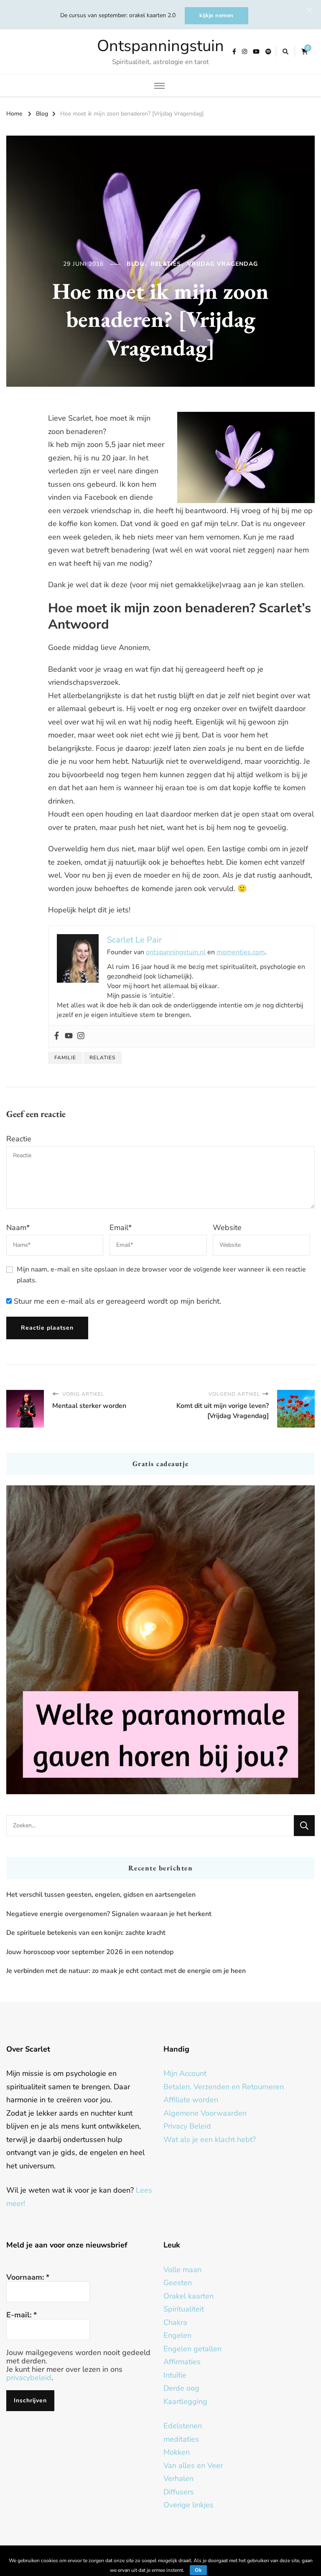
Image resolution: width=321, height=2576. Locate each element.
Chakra (175, 2322)
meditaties (181, 2439)
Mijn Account (185, 2073)
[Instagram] (81, 1036)
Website (227, 1228)
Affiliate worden (191, 2100)
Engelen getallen (192, 2349)
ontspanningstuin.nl (176, 952)
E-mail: (22, 2315)
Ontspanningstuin (160, 46)
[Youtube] (69, 1036)
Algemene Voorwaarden (205, 2113)
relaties (102, 1058)
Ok (198, 2570)
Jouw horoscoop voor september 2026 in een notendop (90, 1952)
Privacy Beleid (187, 2126)
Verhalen (178, 2478)
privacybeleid (29, 2378)
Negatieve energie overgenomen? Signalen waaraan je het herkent (109, 1914)
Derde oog (181, 2388)
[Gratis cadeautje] (160, 1640)
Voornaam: (28, 2277)
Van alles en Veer (193, 2466)
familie (65, 1058)
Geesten (178, 2283)
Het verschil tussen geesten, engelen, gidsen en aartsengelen (101, 1895)
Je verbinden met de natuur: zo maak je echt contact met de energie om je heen (126, 1971)
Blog (135, 264)
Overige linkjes (189, 2505)
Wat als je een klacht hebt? (210, 2139)
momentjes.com (241, 952)
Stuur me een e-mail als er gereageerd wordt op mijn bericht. (116, 1301)
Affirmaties (182, 2362)
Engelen (177, 2335)
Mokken (177, 2452)
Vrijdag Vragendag (223, 264)
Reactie (19, 1139)
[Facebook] (57, 1036)
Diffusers (179, 2492)
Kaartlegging (185, 2401)
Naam (18, 1228)
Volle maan (182, 2270)
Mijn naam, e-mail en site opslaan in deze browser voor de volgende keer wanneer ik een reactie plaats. (161, 1275)
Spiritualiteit (184, 2309)
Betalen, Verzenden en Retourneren (224, 2087)
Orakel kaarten (189, 2296)
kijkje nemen (217, 15)
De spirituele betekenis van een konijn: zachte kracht (86, 1933)
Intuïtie (175, 2375)
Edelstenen (183, 2426)
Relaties (166, 264)
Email (121, 1228)
